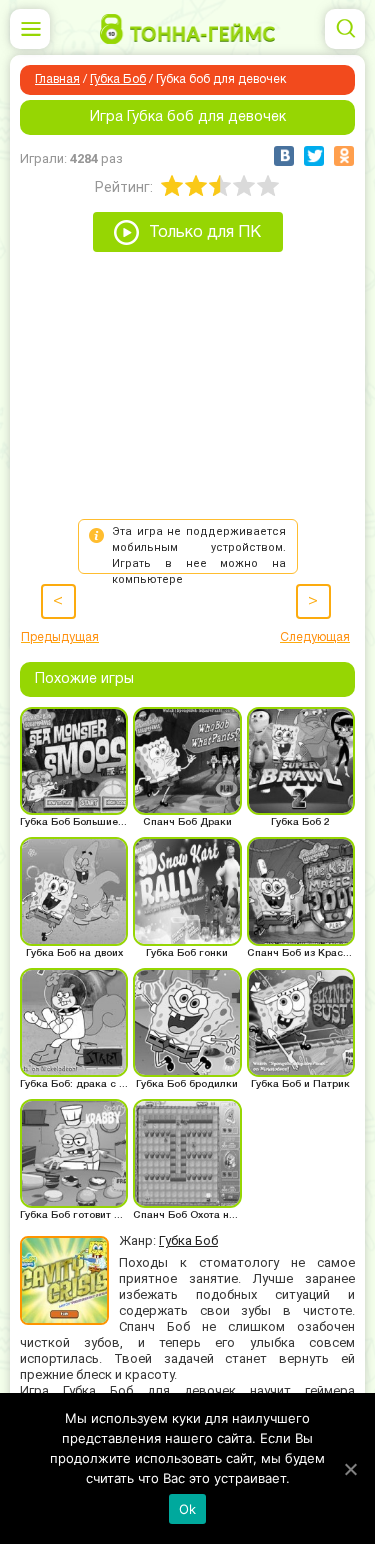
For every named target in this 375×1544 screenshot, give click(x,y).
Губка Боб (118, 79)
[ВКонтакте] (284, 156)
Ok (188, 1509)
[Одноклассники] (344, 156)
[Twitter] (314, 156)
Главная (57, 79)
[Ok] (350, 1469)
